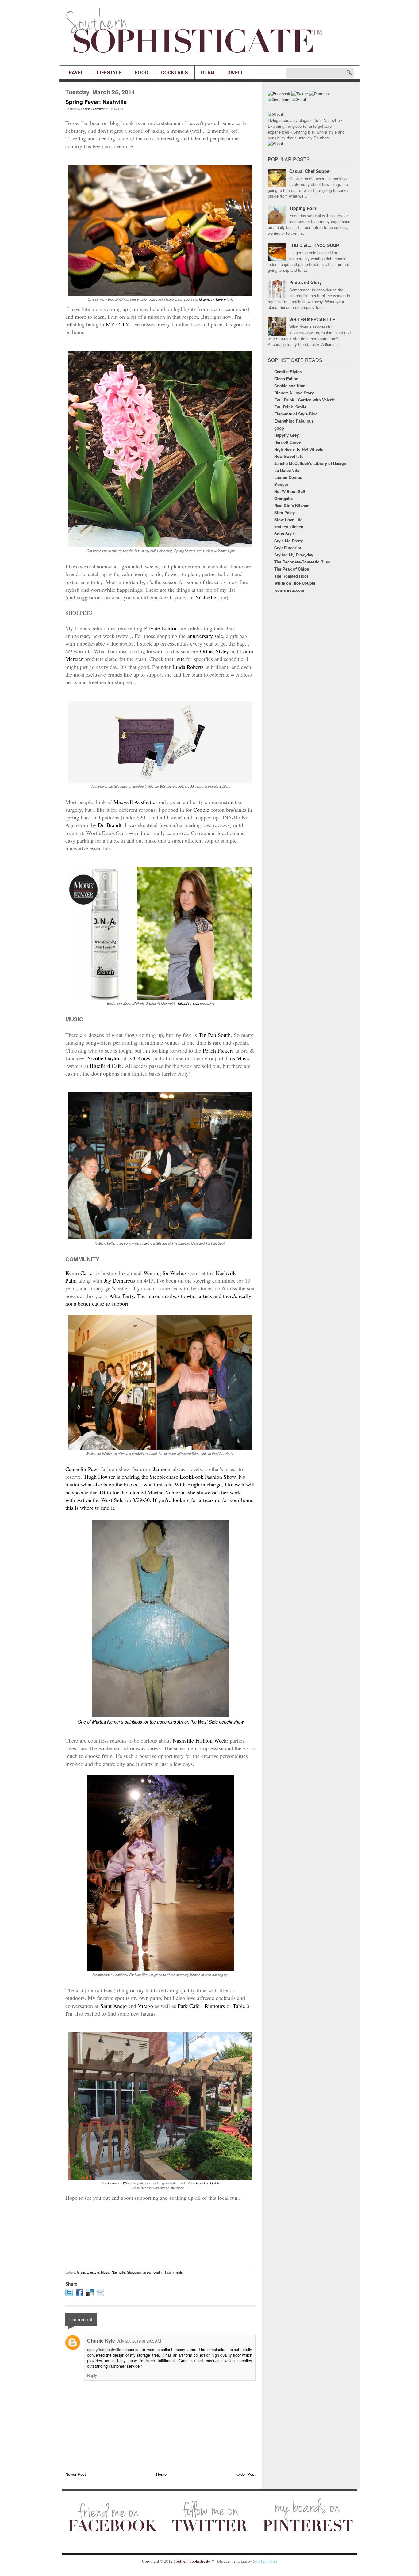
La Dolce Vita (287, 470)
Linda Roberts (188, 667)
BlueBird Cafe (106, 1066)
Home (161, 2474)
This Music (238, 1058)
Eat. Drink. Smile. (291, 407)
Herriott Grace (287, 442)
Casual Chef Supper (310, 171)
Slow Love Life (288, 520)
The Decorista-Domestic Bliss (302, 562)
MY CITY (117, 324)
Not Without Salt (290, 491)
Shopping (134, 2272)
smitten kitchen (289, 527)
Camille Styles (288, 372)
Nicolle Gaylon (104, 1058)
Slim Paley (284, 512)
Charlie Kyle (101, 2341)
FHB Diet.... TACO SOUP (314, 245)
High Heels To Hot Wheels (299, 449)
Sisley (222, 651)
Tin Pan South (215, 1035)
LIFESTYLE (109, 72)
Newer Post (76, 2474)
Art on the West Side (100, 1500)
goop (279, 428)
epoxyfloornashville (104, 2349)
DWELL (236, 72)
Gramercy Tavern (212, 299)
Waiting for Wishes (166, 1273)
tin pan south (152, 2272)
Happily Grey (286, 435)
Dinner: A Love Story (294, 393)
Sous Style (284, 534)
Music (105, 2272)
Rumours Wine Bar (123, 2183)
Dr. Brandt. (110, 825)
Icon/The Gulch (207, 2183)
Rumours (214, 2006)
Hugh (192, 1484)
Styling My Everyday (294, 555)
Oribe (205, 651)
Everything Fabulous (294, 421)
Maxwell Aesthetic (134, 802)
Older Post (246, 2474)
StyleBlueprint (288, 548)
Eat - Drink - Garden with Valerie (305, 400)
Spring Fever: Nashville (96, 102)
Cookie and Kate (290, 386)
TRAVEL (75, 72)
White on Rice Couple (295, 583)
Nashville (206, 597)
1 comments (174, 2272)
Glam (81, 2272)
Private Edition (162, 628)
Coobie (201, 810)
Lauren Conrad (288, 477)
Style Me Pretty (288, 541)
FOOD (142, 72)
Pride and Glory (306, 282)
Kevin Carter (80, 1273)
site (181, 659)
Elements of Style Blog (296, 414)
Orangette (283, 498)
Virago (145, 2006)
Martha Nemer (164, 1492)
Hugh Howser (100, 1477)
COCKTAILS (174, 72)
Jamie (160, 1469)
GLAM (208, 72)
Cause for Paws (82, 1469)
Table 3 (241, 2006)
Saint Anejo (113, 2006)
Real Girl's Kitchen (292, 505)
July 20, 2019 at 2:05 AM (139, 2341)
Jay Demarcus (119, 1280)
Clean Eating (286, 379)
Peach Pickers (218, 1050)
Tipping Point (304, 208)
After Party (121, 1296)
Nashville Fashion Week (200, 1740)
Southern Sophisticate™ (194, 2561)
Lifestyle (93, 2272)
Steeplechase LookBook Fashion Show (193, 1477)
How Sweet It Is (289, 456)
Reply (92, 2375)
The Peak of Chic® (292, 569)
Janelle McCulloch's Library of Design (310, 463)
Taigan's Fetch (188, 1003)
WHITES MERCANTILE (312, 319)
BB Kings (139, 1058)
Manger (281, 484)
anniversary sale (205, 636)
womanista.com (289, 590)
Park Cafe (188, 2006)
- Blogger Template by (246, 2561)
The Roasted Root (291, 576)
